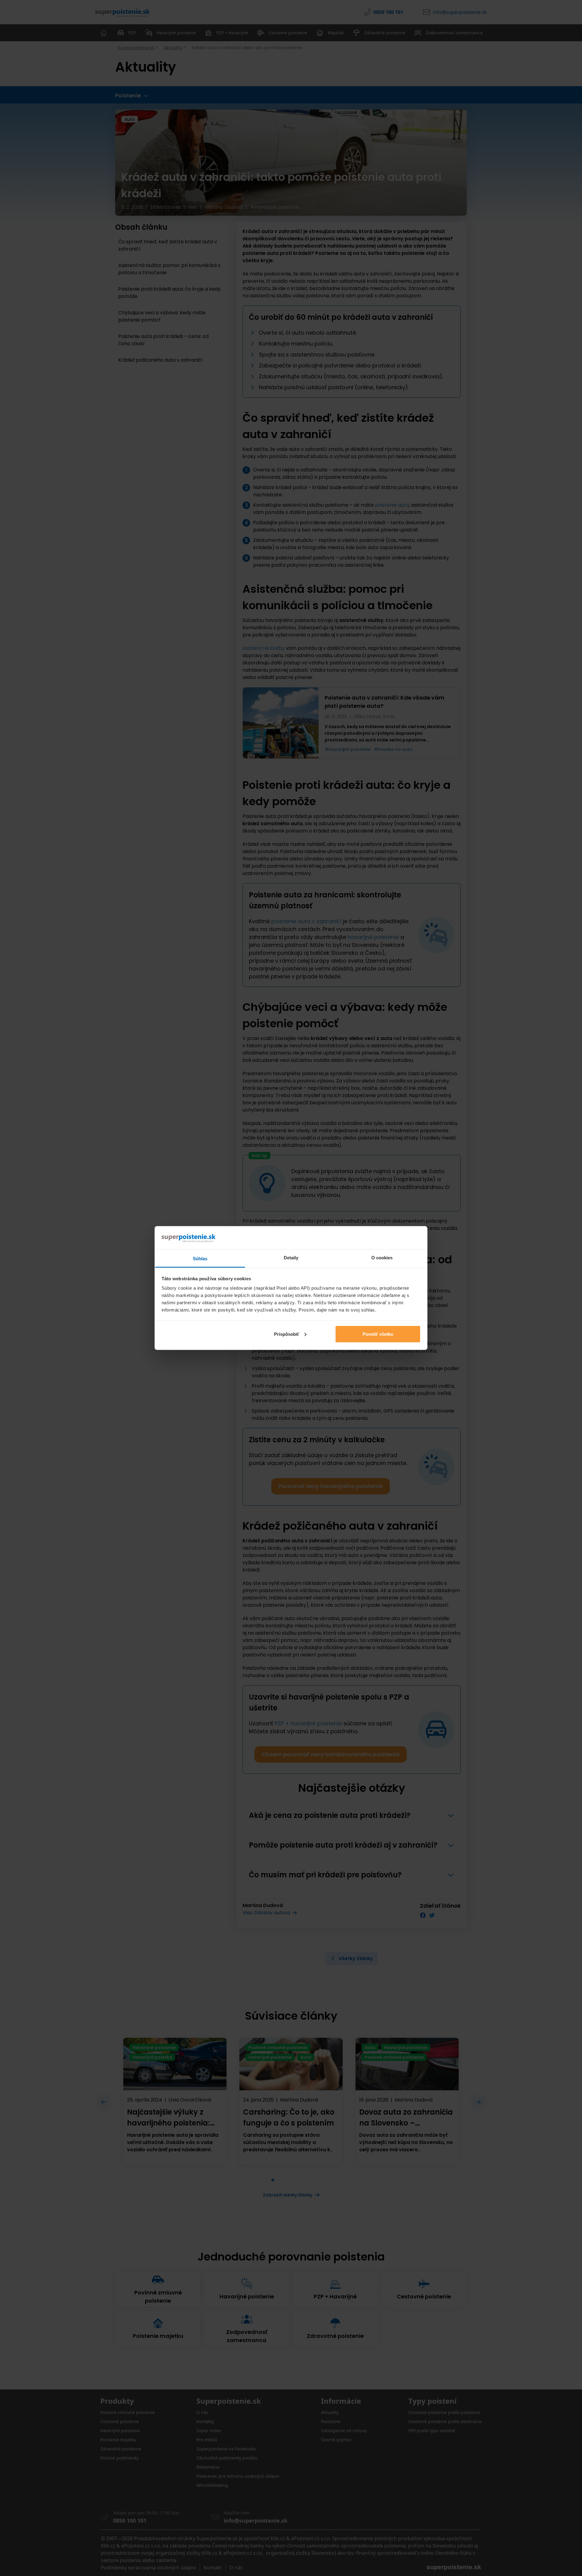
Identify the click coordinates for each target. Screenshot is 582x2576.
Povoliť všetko (378, 1334)
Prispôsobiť (287, 1334)
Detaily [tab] (291, 1258)
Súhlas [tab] (200, 1259)
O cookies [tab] (382, 1258)
